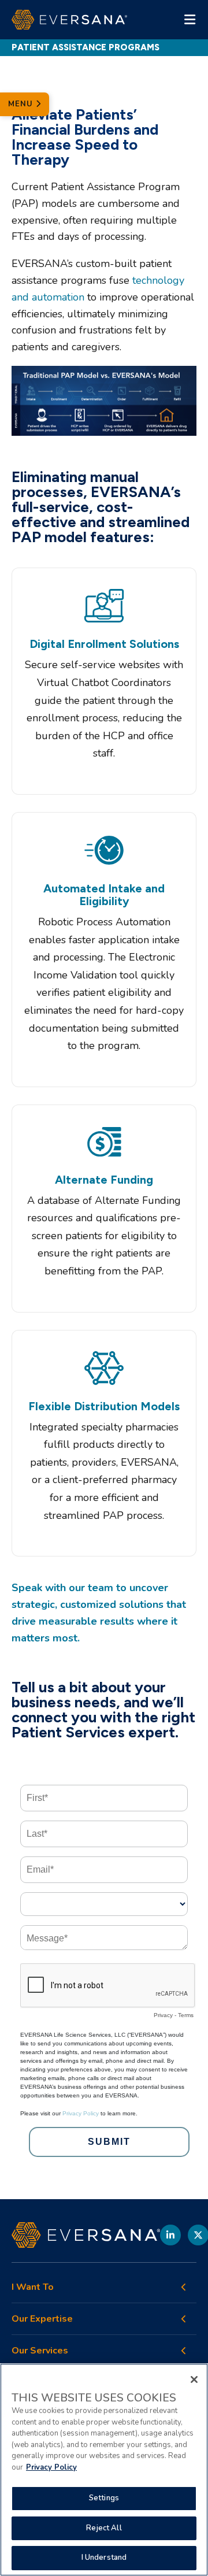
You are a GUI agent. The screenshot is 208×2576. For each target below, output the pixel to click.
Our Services (40, 2351)
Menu (22, 104)
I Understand (104, 2558)
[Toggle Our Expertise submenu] (184, 2319)
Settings (104, 2498)
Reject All (104, 2528)
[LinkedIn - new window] (170, 2235)
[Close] (194, 2379)
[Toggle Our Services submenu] (184, 2351)
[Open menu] (190, 20)
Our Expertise (42, 2319)
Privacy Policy (51, 2467)
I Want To (33, 2287)
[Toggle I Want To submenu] (184, 2287)
